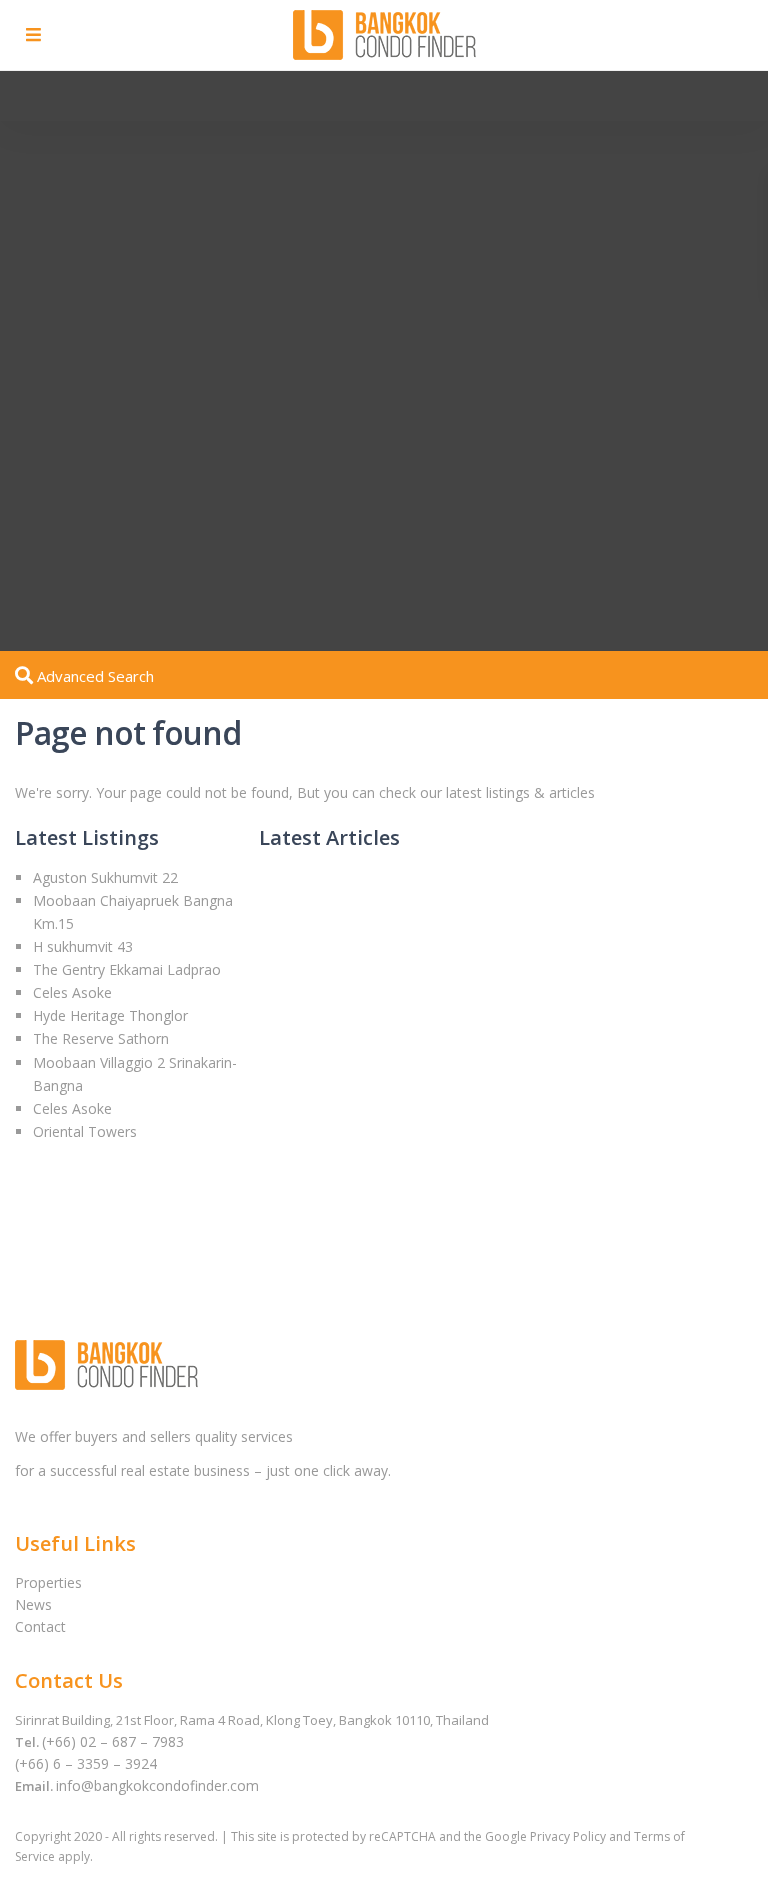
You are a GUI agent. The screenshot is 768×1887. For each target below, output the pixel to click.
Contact (40, 1626)
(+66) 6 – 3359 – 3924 (86, 1763)
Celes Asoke (72, 992)
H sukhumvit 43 (83, 946)
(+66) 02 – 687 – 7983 (113, 1741)
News (33, 1604)
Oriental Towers (85, 1131)
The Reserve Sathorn (101, 1038)
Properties (48, 1582)
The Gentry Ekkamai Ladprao (127, 969)
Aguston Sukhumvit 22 (105, 877)
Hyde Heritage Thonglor (110, 1015)
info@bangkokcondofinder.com (157, 1785)
